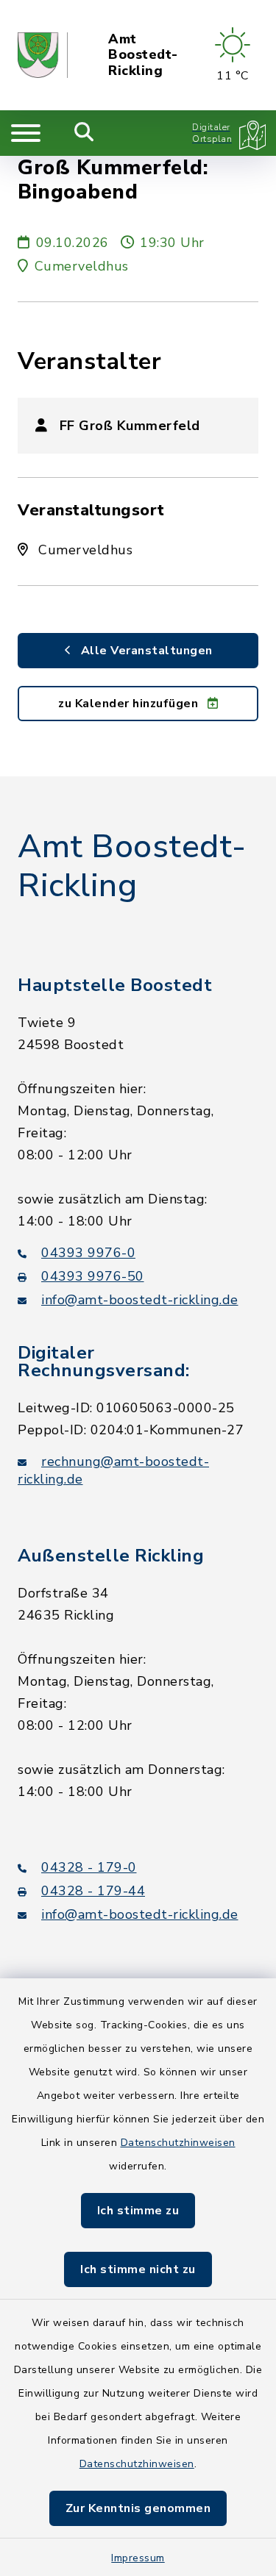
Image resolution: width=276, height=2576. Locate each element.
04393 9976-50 (93, 1276)
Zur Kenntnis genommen (138, 2508)
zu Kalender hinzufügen (130, 704)
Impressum (138, 2558)
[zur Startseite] (43, 55)
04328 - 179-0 (89, 1867)
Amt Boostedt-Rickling (143, 56)
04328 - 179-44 (93, 1891)
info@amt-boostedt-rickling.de (140, 1300)
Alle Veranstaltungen (145, 651)
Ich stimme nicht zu (138, 2269)
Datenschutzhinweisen (178, 2143)
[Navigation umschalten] (26, 133)
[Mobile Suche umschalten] (84, 133)
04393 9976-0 (88, 1253)
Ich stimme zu (138, 2211)
